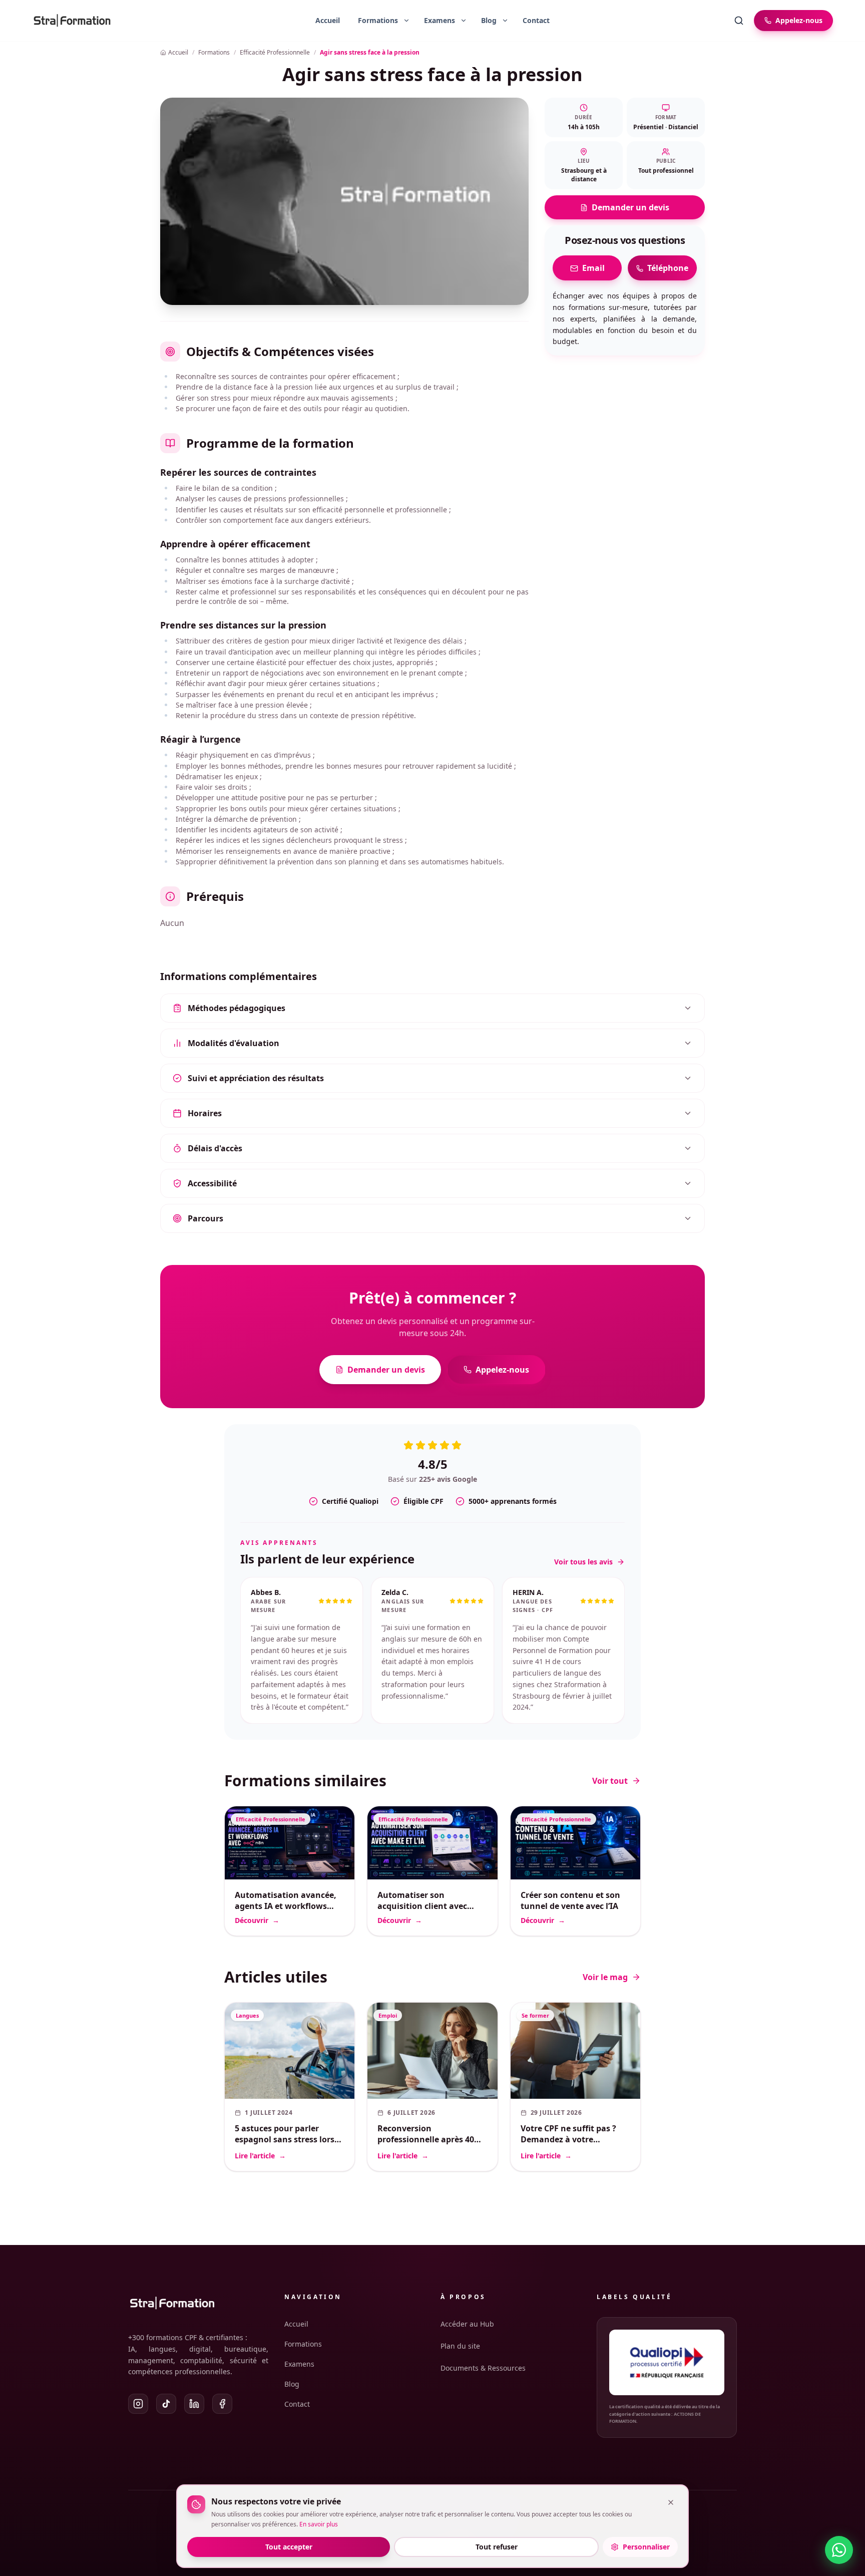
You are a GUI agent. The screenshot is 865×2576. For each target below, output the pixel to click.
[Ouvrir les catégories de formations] (406, 21)
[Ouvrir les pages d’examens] (464, 21)
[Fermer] (671, 2502)
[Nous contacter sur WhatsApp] (839, 2550)
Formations (303, 2344)
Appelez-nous (502, 1370)
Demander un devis (630, 208)
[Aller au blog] (485, 21)
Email (593, 268)
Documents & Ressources (483, 2368)
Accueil (328, 20)
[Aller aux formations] (374, 21)
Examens (299, 2364)
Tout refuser (497, 2547)
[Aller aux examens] (436, 21)
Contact (536, 20)
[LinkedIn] (194, 2404)
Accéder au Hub (467, 2324)
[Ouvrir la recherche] (739, 21)
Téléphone (668, 268)
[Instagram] (138, 2404)
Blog (292, 2384)
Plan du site (460, 2346)
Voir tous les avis (583, 1562)
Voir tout (610, 1781)
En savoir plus (319, 2524)
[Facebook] (222, 2404)
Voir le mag (605, 1977)
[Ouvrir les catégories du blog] (505, 21)
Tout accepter (289, 2547)
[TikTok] (166, 2404)
